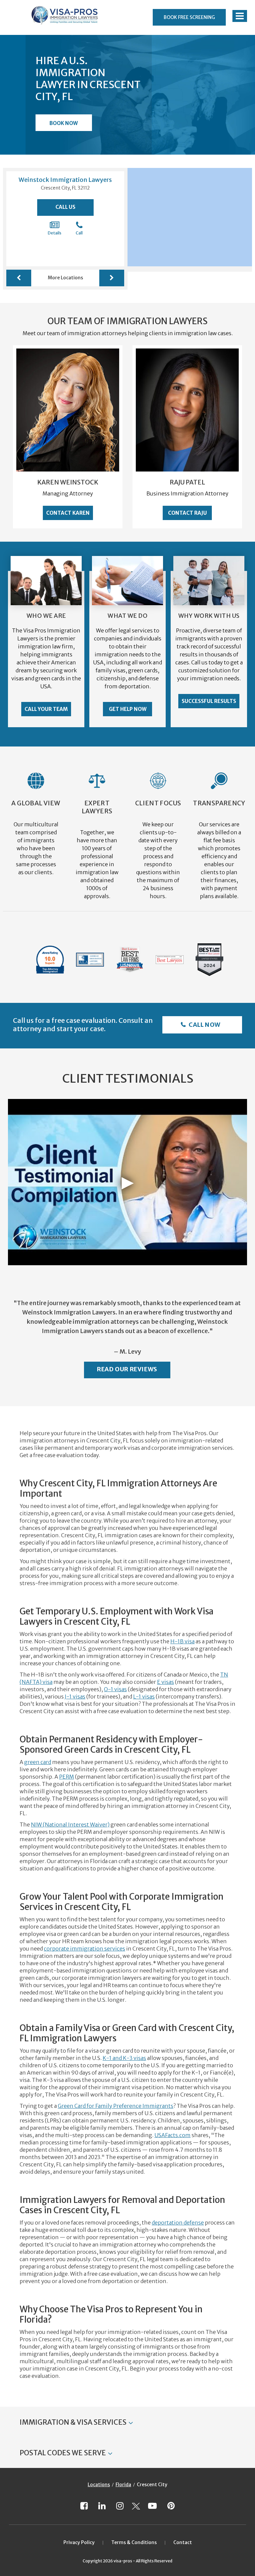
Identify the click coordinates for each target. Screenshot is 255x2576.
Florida (123, 2485)
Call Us (65, 207)
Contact (183, 2542)
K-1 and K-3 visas (124, 2058)
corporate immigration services (85, 1949)
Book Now (64, 123)
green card (38, 1762)
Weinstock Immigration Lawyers (65, 180)
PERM (67, 1777)
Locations (99, 2485)
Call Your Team (46, 709)
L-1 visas (144, 1696)
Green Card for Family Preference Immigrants (116, 2106)
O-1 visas (115, 1689)
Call (79, 233)
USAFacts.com (172, 2135)
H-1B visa (182, 1641)
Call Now (204, 1025)
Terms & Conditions (134, 2542)
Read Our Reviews (127, 1369)
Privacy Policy (79, 2542)
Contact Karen (68, 513)
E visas (166, 1682)
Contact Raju (187, 513)
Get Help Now (128, 709)
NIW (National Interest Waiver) (70, 1825)
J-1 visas (75, 1696)
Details (55, 233)
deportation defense (178, 2223)
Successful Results (209, 701)
